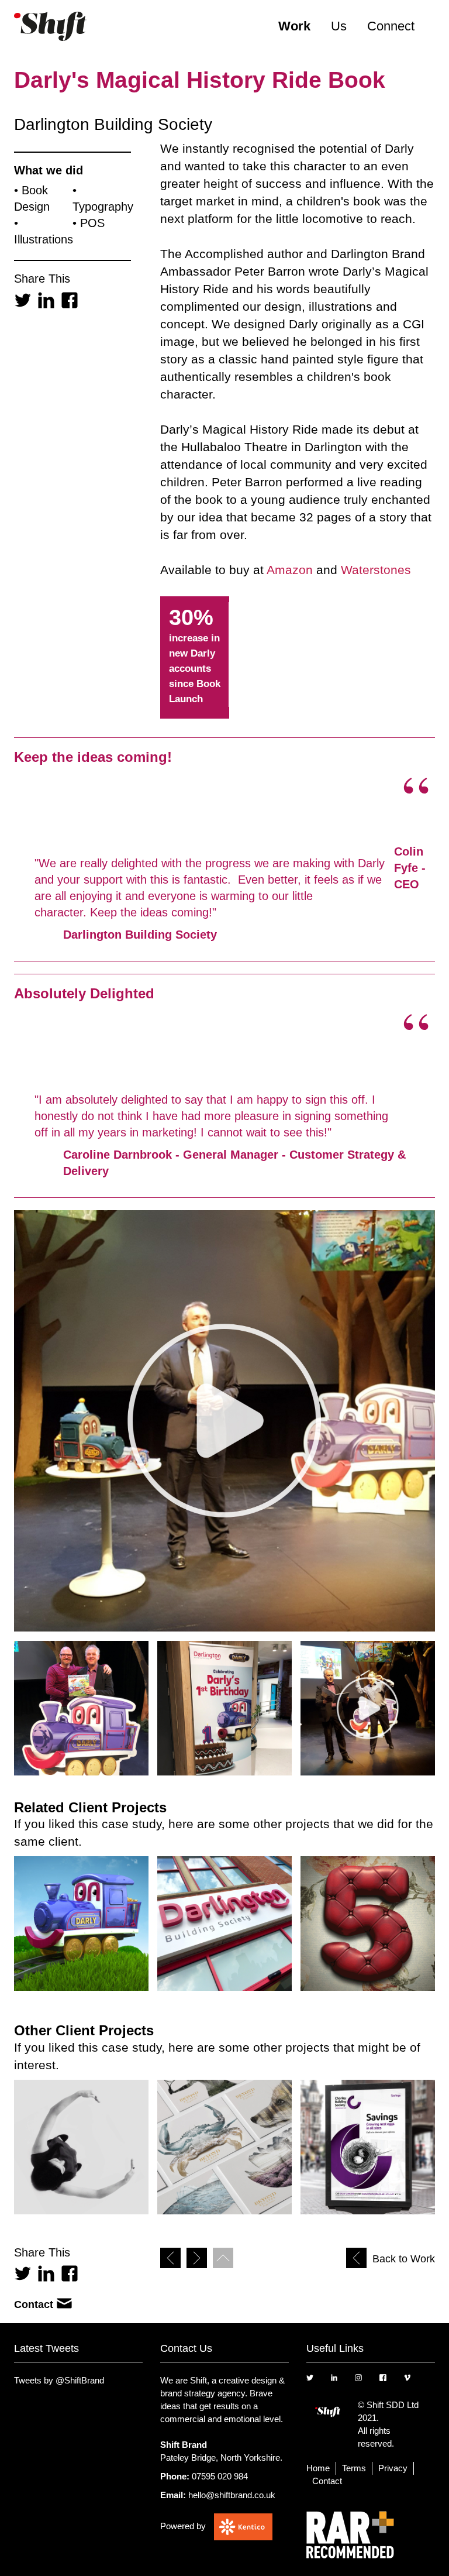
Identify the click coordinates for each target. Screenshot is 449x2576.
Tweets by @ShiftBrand (59, 2380)
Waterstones (376, 570)
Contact (34, 2304)
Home (318, 2468)
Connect (391, 26)
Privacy (393, 2468)
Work (294, 26)
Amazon (290, 570)
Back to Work (404, 2259)
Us (339, 26)
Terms (354, 2468)
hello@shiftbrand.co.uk (232, 2495)
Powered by (183, 2526)
